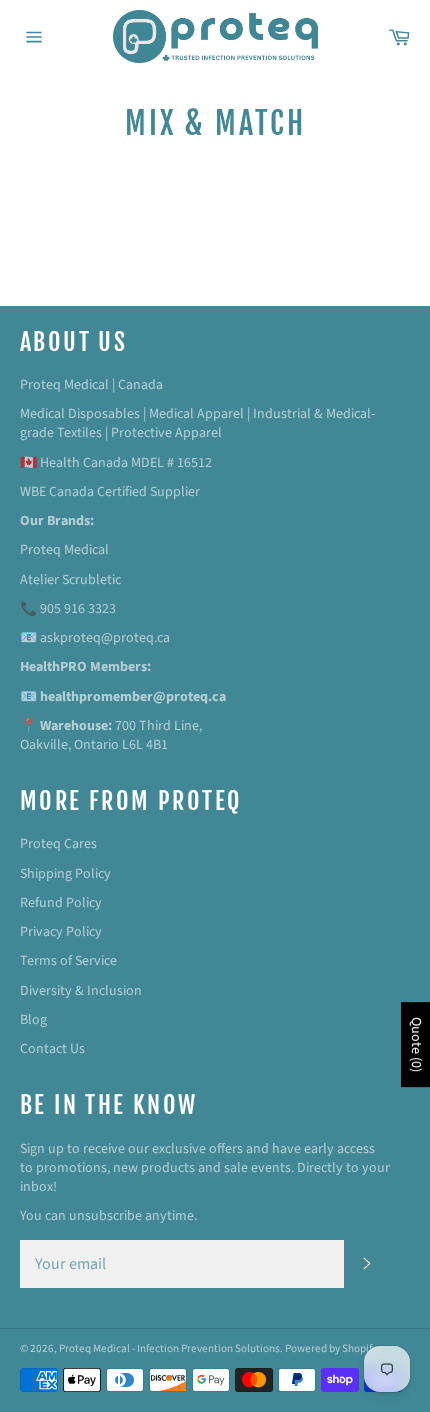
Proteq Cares (58, 844)
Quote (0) (416, 1044)
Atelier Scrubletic (70, 580)
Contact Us (52, 1049)
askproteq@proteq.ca (105, 638)
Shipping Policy (65, 874)
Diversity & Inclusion (81, 991)
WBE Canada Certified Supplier (110, 492)
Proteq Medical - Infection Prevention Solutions (169, 1348)
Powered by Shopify (331, 1348)
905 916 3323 (78, 609)
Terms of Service (68, 961)
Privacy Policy (61, 932)
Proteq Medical (64, 550)
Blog (33, 1020)
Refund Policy (61, 903)
